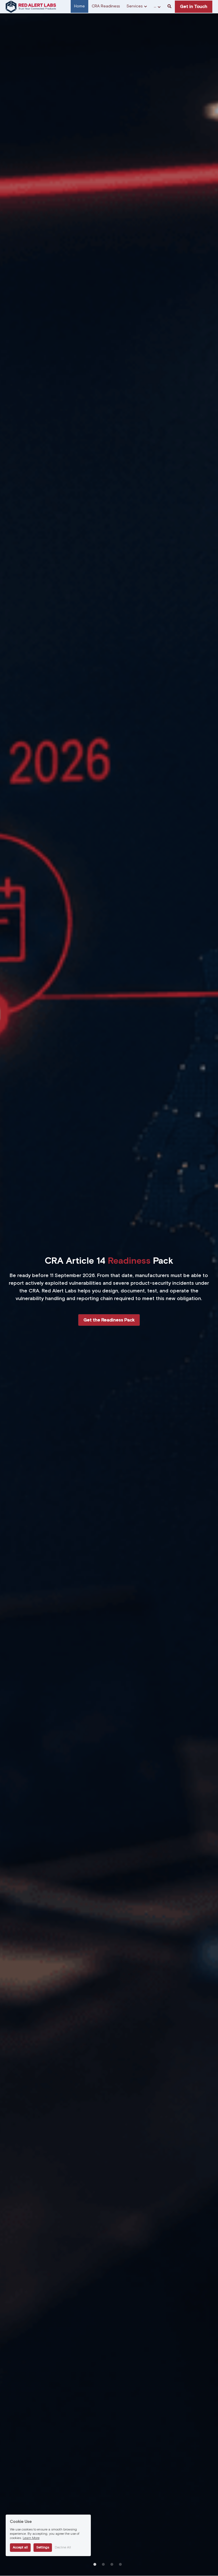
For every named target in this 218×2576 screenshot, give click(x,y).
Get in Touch (194, 7)
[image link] (31, 6)
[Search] (169, 7)
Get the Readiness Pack (109, 1320)
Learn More (31, 2538)
